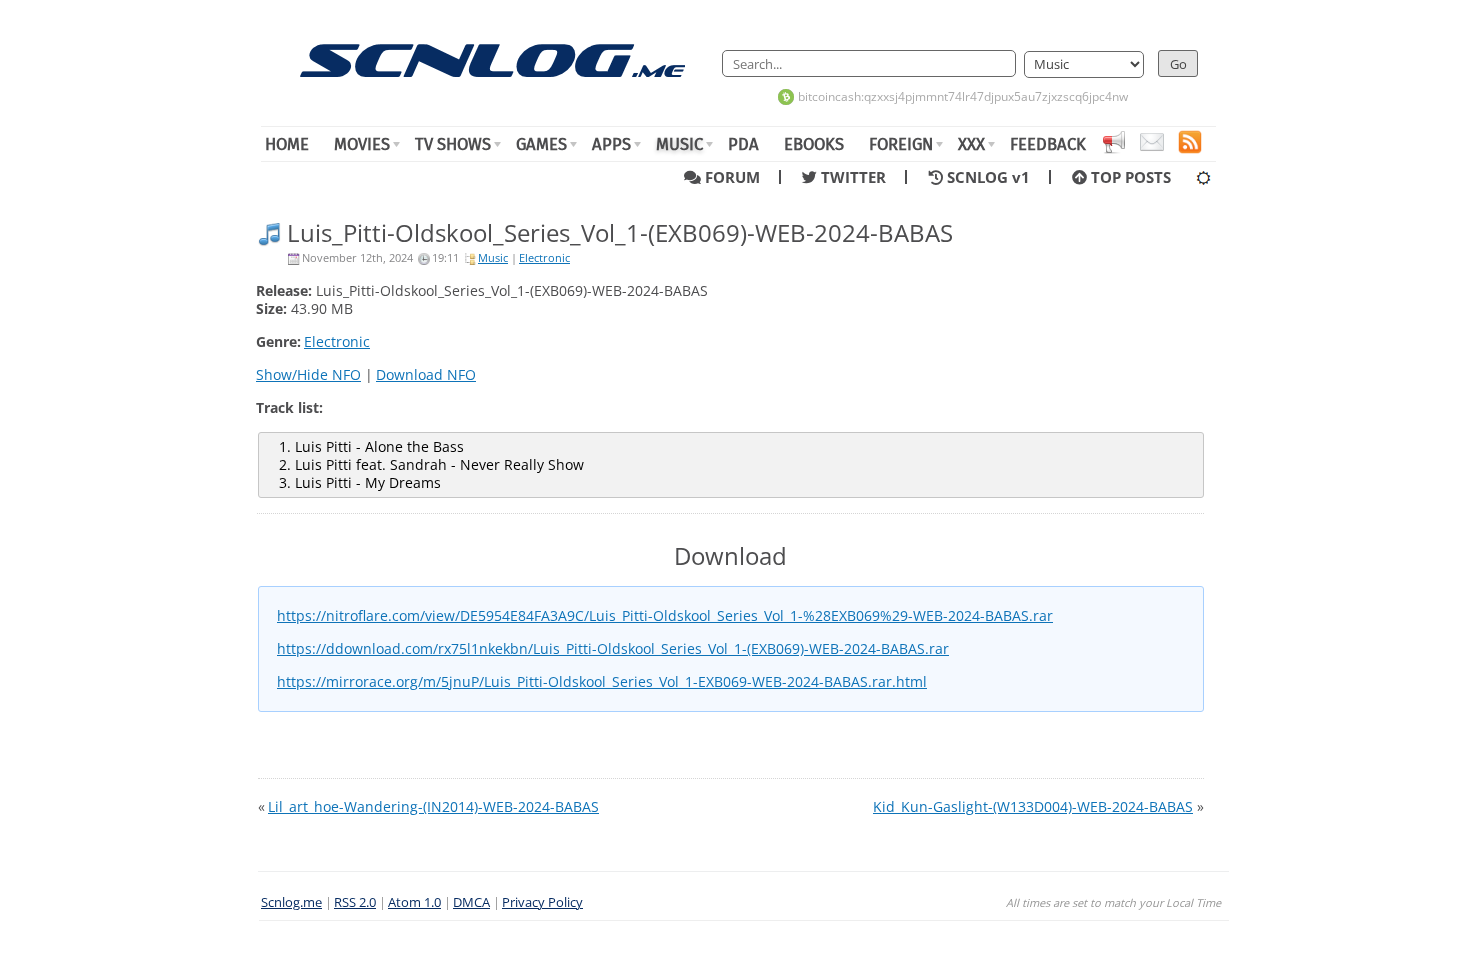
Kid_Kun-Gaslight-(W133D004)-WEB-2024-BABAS (1033, 806)
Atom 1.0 (414, 902)
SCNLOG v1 (992, 177)
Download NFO (426, 374)
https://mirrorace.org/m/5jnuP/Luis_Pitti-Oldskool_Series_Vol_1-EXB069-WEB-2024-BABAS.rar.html (602, 681)
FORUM (736, 177)
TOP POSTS (1129, 177)
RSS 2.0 (355, 902)
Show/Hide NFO (308, 374)
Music (493, 257)
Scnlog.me (291, 902)
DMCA (471, 902)
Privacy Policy (542, 902)
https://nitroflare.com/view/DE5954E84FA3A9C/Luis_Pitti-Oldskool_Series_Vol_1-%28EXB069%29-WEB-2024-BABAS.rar (665, 615)
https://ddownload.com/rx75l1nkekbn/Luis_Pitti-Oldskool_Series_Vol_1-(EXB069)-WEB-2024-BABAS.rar (613, 648)
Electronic (544, 257)
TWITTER (857, 177)
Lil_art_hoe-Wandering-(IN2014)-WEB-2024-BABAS (433, 806)
